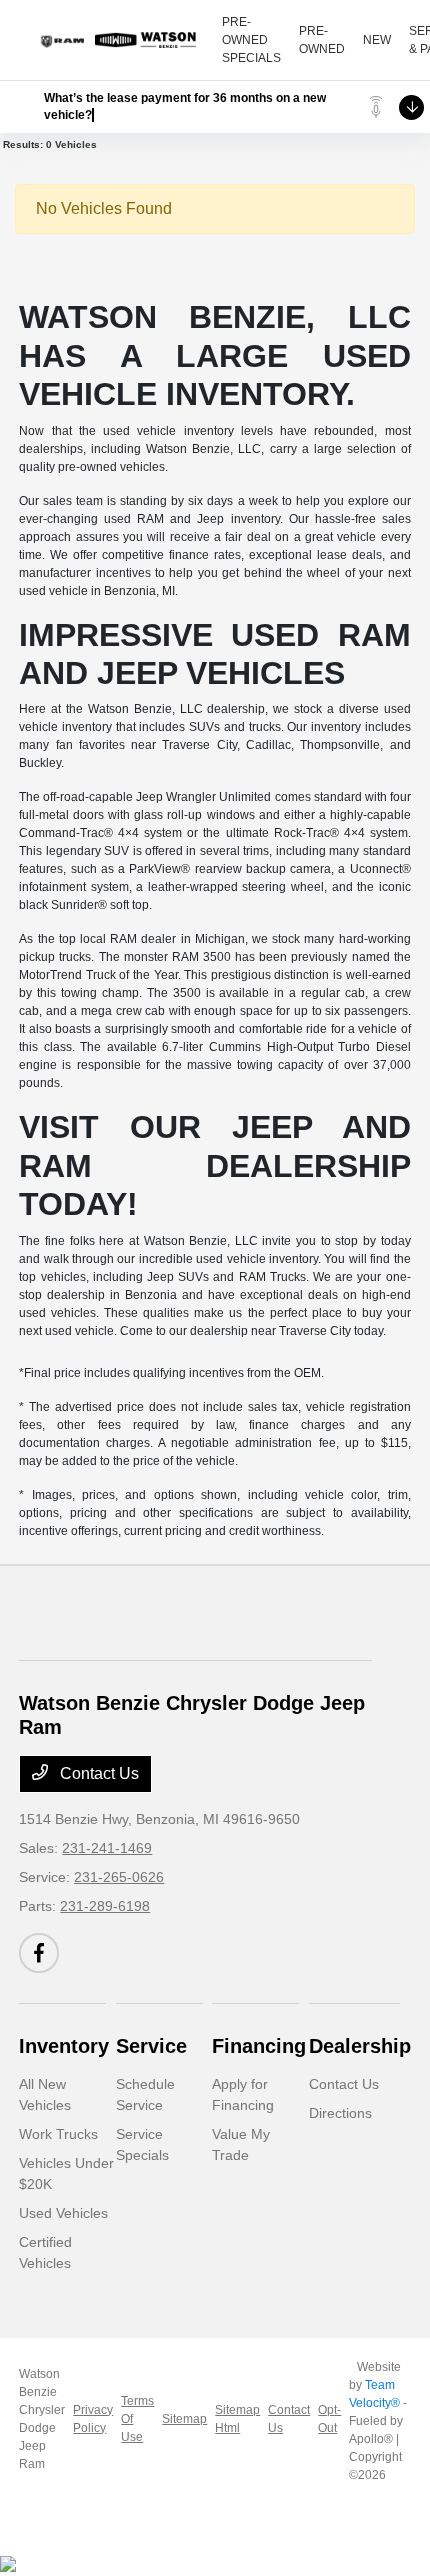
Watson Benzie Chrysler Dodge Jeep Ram (42, 2419)
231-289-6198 (105, 1906)
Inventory (64, 2046)
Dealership (360, 2046)
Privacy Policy (93, 2419)
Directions (340, 2113)
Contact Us (97, 1773)
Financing (259, 2046)
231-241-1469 (107, 1848)
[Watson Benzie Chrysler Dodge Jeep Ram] (121, 40)
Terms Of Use (137, 2419)
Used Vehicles (63, 2213)
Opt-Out (329, 2419)
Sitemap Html (237, 2419)
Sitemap (184, 2419)
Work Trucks (58, 2134)
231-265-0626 (119, 1877)
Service (151, 2046)
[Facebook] (39, 1953)
